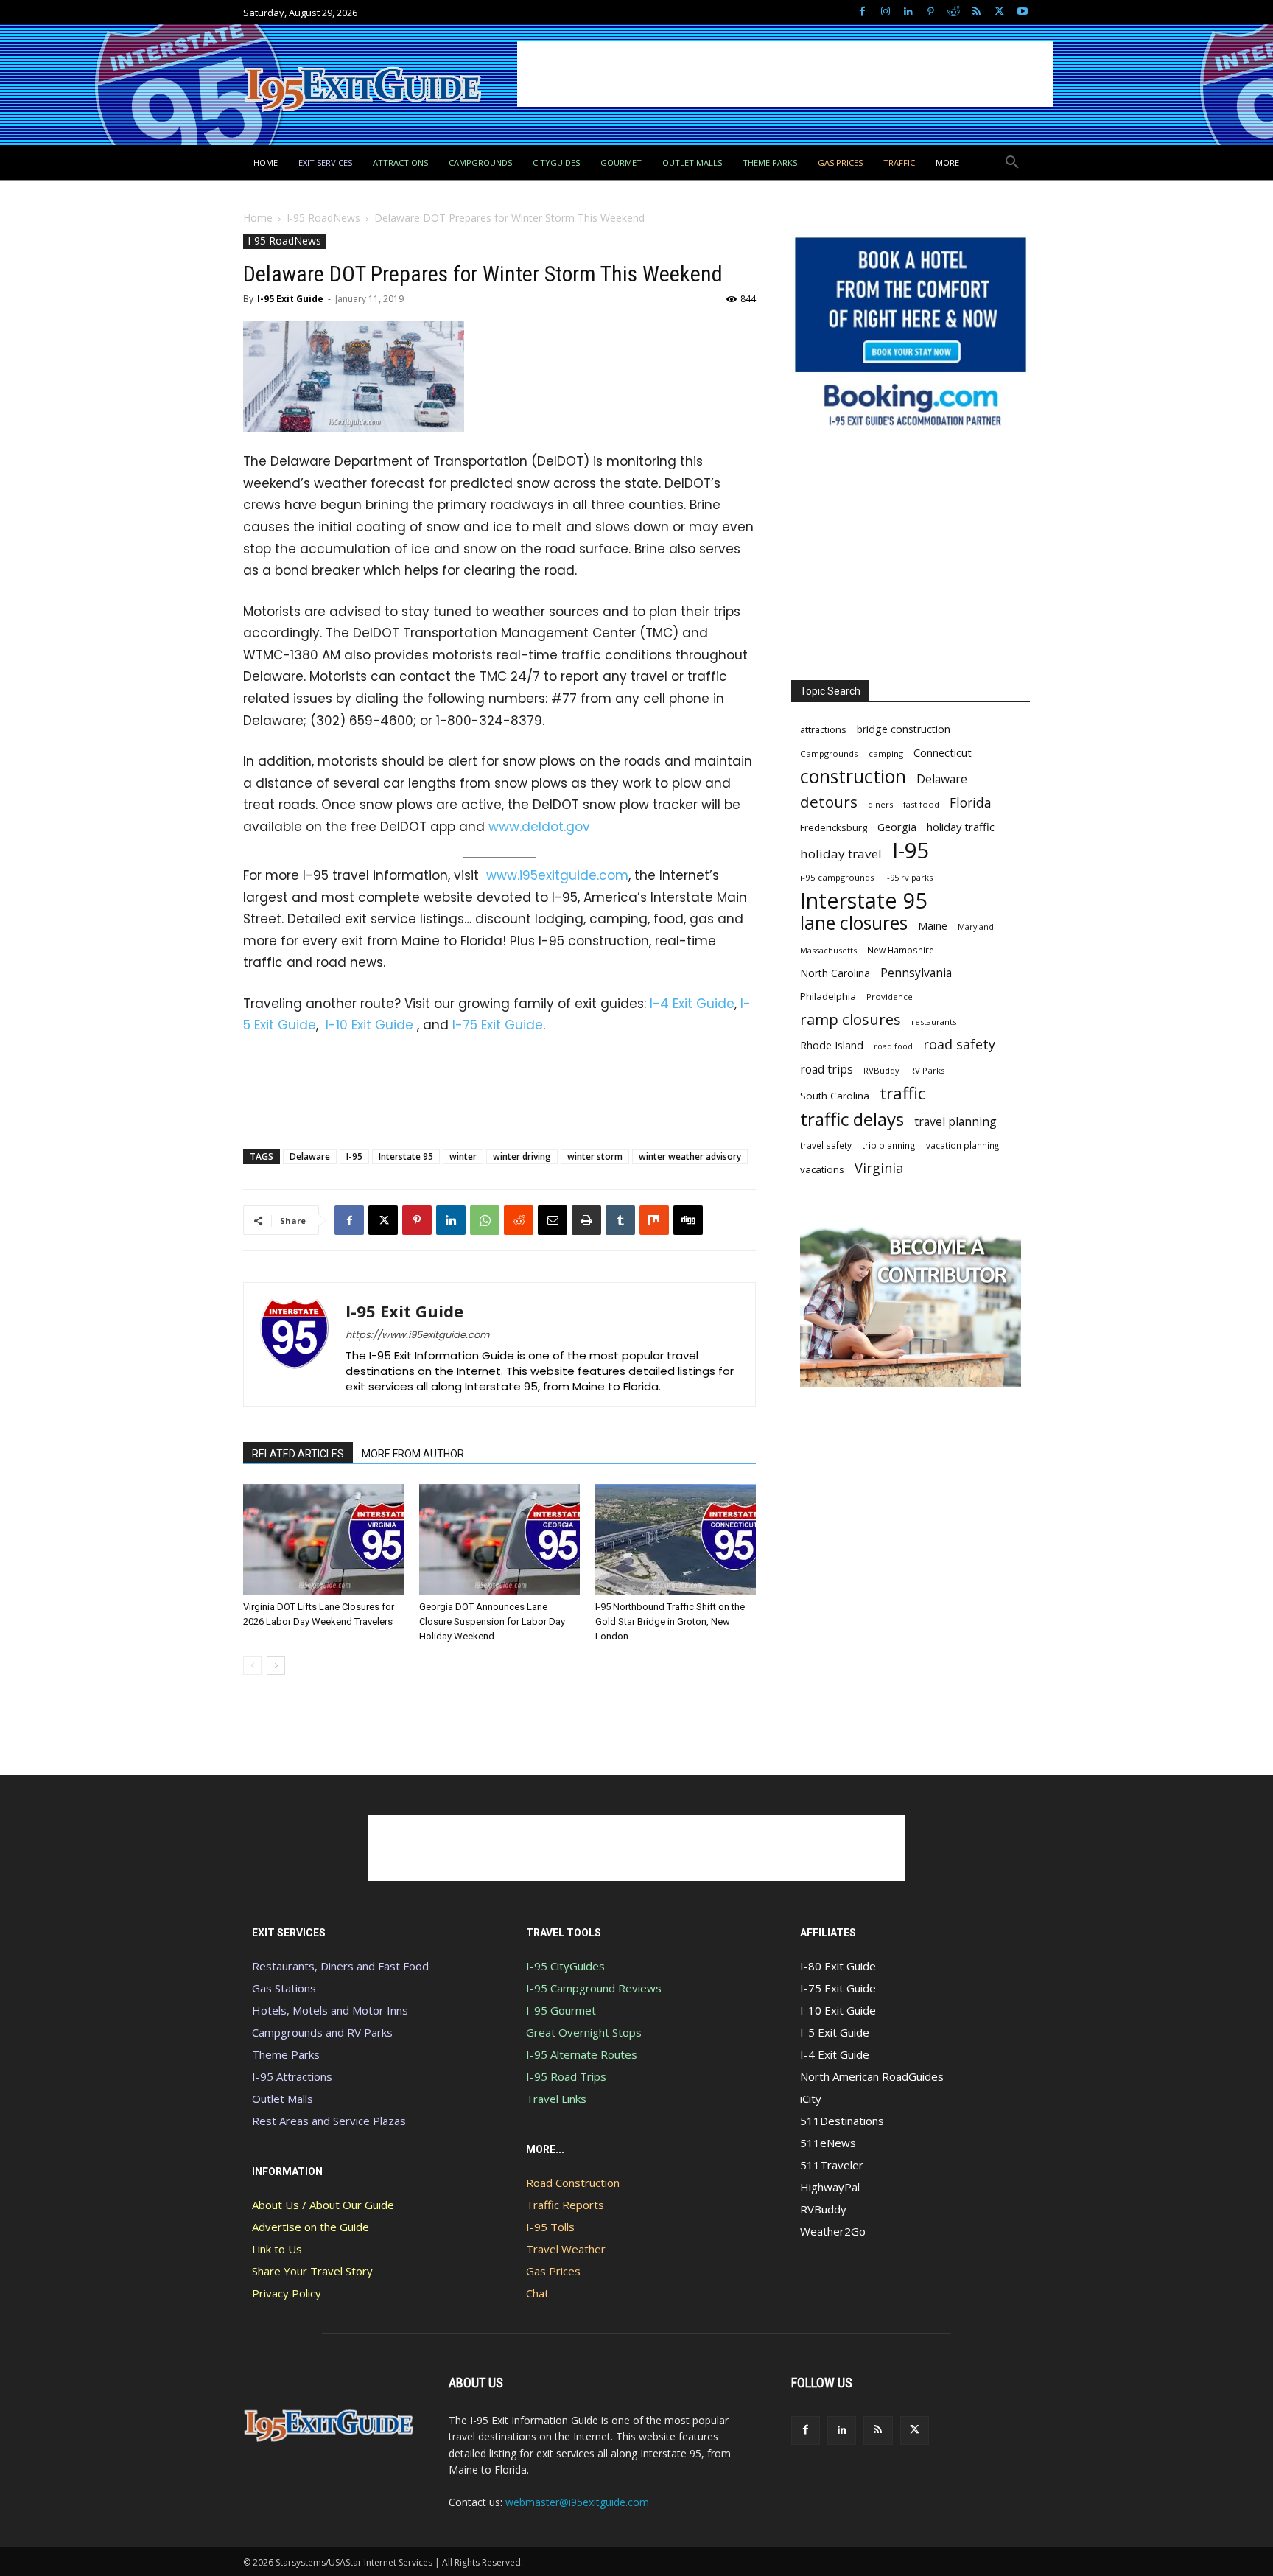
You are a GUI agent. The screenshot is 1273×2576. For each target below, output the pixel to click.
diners (880, 804)
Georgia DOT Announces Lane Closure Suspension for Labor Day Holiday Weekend (492, 1621)
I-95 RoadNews (323, 218)
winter (463, 1156)
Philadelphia (828, 996)
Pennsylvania (916, 973)
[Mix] (654, 1220)
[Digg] (688, 1220)
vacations (822, 1169)
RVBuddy (881, 1070)
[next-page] (276, 1666)
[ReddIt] (519, 1220)
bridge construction (904, 729)
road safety (959, 1044)
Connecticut (943, 753)
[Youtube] (1022, 12)
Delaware (310, 1156)
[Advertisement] (785, 74)
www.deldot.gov (539, 827)
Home (258, 218)
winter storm (595, 1156)
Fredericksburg (834, 827)
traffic (902, 1093)
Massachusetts (828, 950)
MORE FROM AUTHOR (413, 1454)
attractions (823, 729)
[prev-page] (252, 1666)
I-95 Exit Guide (290, 299)
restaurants (934, 1022)
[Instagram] (885, 12)
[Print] (586, 1220)
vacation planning (962, 1145)
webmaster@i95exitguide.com (577, 2502)
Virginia (879, 1168)
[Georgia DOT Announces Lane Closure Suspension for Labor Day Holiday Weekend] (499, 1539)
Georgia (897, 827)
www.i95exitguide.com (557, 875)
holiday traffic (961, 827)
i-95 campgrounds (837, 877)
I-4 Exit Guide (692, 1004)
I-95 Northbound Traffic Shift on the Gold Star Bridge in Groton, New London (670, 1621)
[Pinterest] (931, 12)
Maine (933, 926)
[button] (1012, 163)
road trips (827, 1070)
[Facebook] (862, 12)
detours (829, 802)
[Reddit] (954, 12)
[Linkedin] (908, 12)
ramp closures (851, 1019)
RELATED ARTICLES (298, 1454)
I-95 (354, 1156)
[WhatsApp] (485, 1220)
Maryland (976, 927)
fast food (921, 804)
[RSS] (976, 12)
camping (886, 753)
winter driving (522, 1156)
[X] (999, 12)
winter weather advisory (690, 1156)
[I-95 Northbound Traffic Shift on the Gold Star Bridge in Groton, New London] (676, 1539)
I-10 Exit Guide (369, 1025)
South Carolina (835, 1096)
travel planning (955, 1122)
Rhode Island (832, 1045)
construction (853, 776)
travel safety (826, 1145)
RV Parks (927, 1070)
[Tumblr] (620, 1220)
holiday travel (841, 854)
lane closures (854, 923)
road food (893, 1046)
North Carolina (835, 973)
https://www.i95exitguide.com (417, 1335)
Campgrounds (829, 753)
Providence (890, 997)
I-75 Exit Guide (498, 1025)
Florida (971, 803)
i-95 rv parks (909, 877)
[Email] (553, 1220)
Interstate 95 (406, 1156)
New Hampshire (901, 950)
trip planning (889, 1145)
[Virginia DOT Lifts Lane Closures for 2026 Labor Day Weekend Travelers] (323, 1539)
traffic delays (852, 1119)
